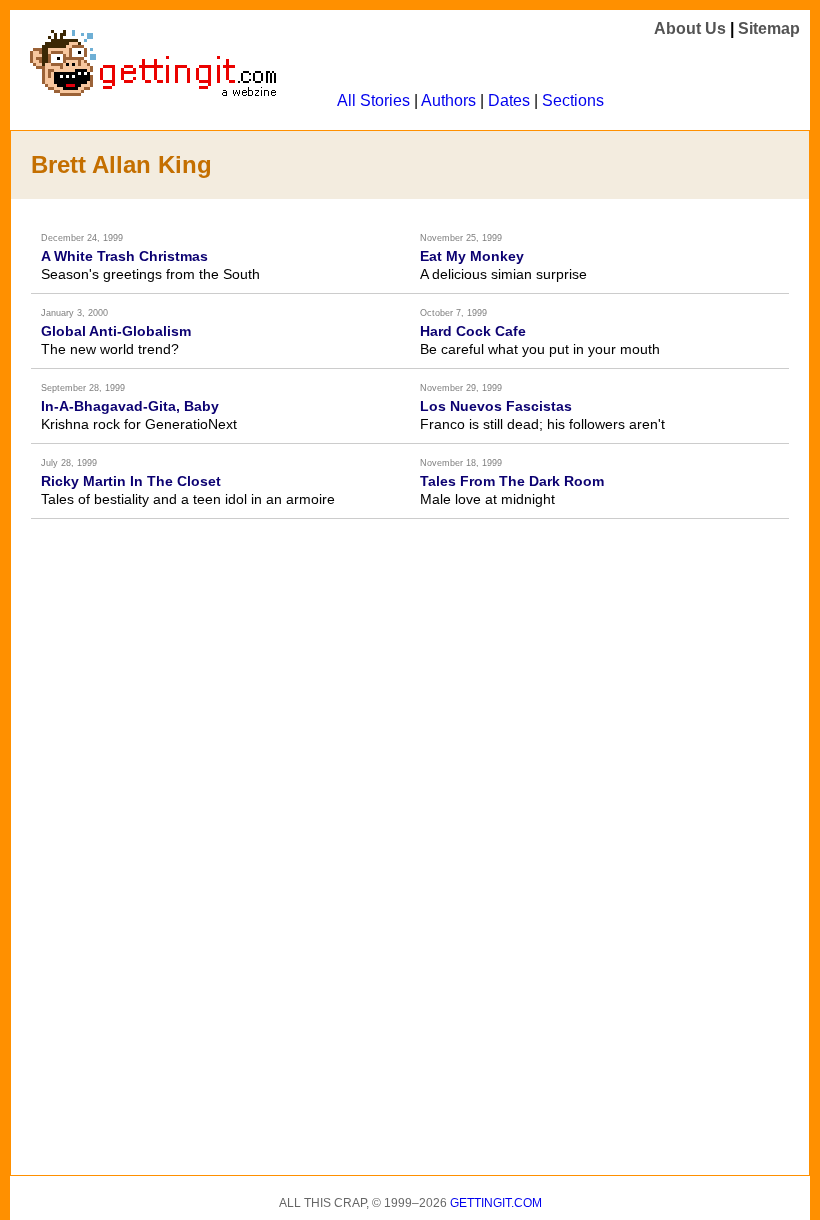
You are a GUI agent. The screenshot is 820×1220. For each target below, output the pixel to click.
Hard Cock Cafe (473, 331)
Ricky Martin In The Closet (131, 481)
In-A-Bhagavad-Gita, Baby (130, 406)
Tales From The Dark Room (512, 481)
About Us (690, 28)
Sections (573, 100)
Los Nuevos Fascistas (496, 406)
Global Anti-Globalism (116, 331)
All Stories (373, 100)
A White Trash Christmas (124, 256)
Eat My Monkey (472, 256)
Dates (509, 100)
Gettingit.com (496, 1203)
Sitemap (769, 28)
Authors (448, 100)
